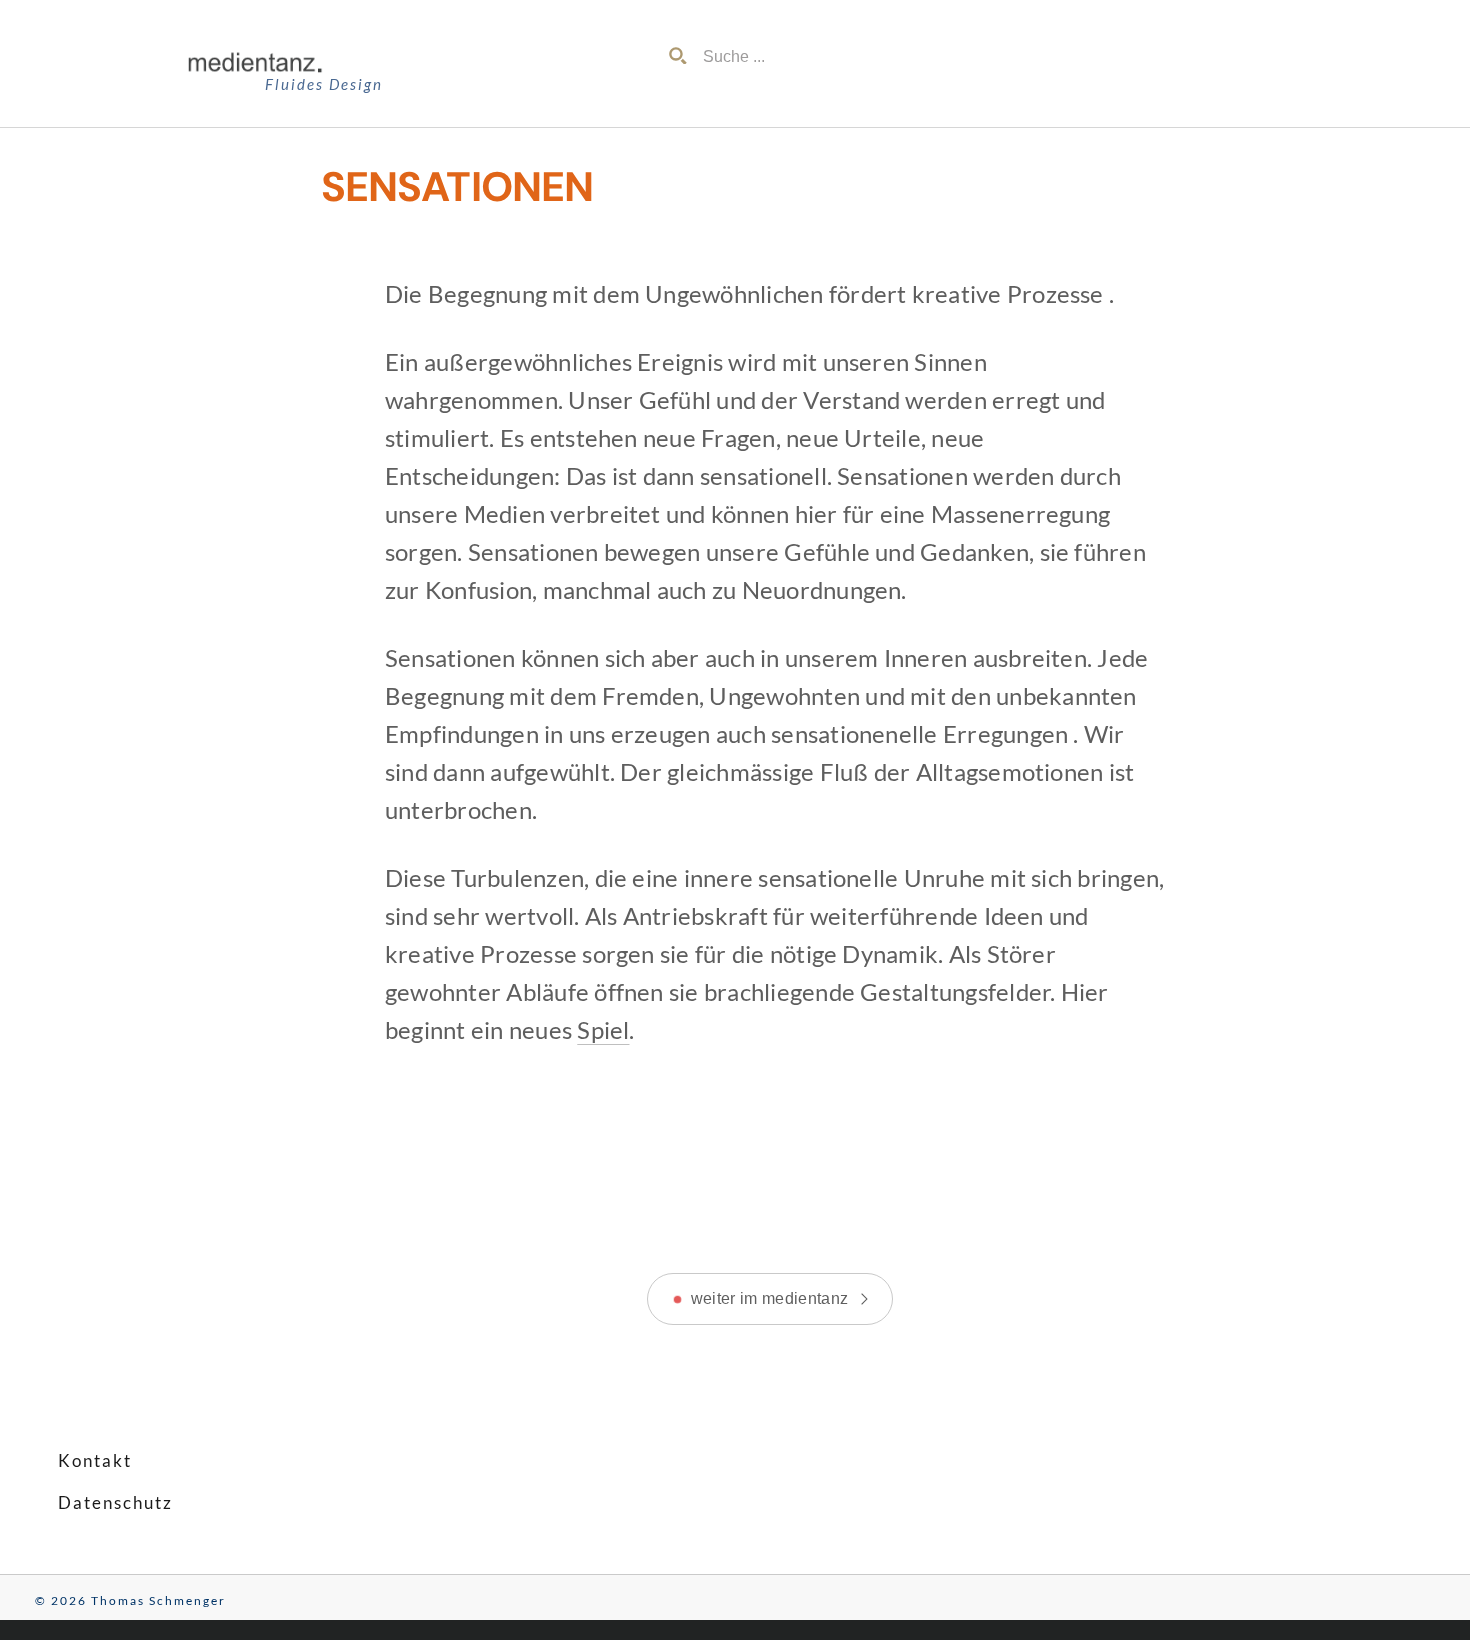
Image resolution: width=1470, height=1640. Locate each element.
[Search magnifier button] (678, 56)
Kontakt (95, 1460)
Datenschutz (115, 1502)
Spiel (603, 1030)
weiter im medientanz (769, 1298)
